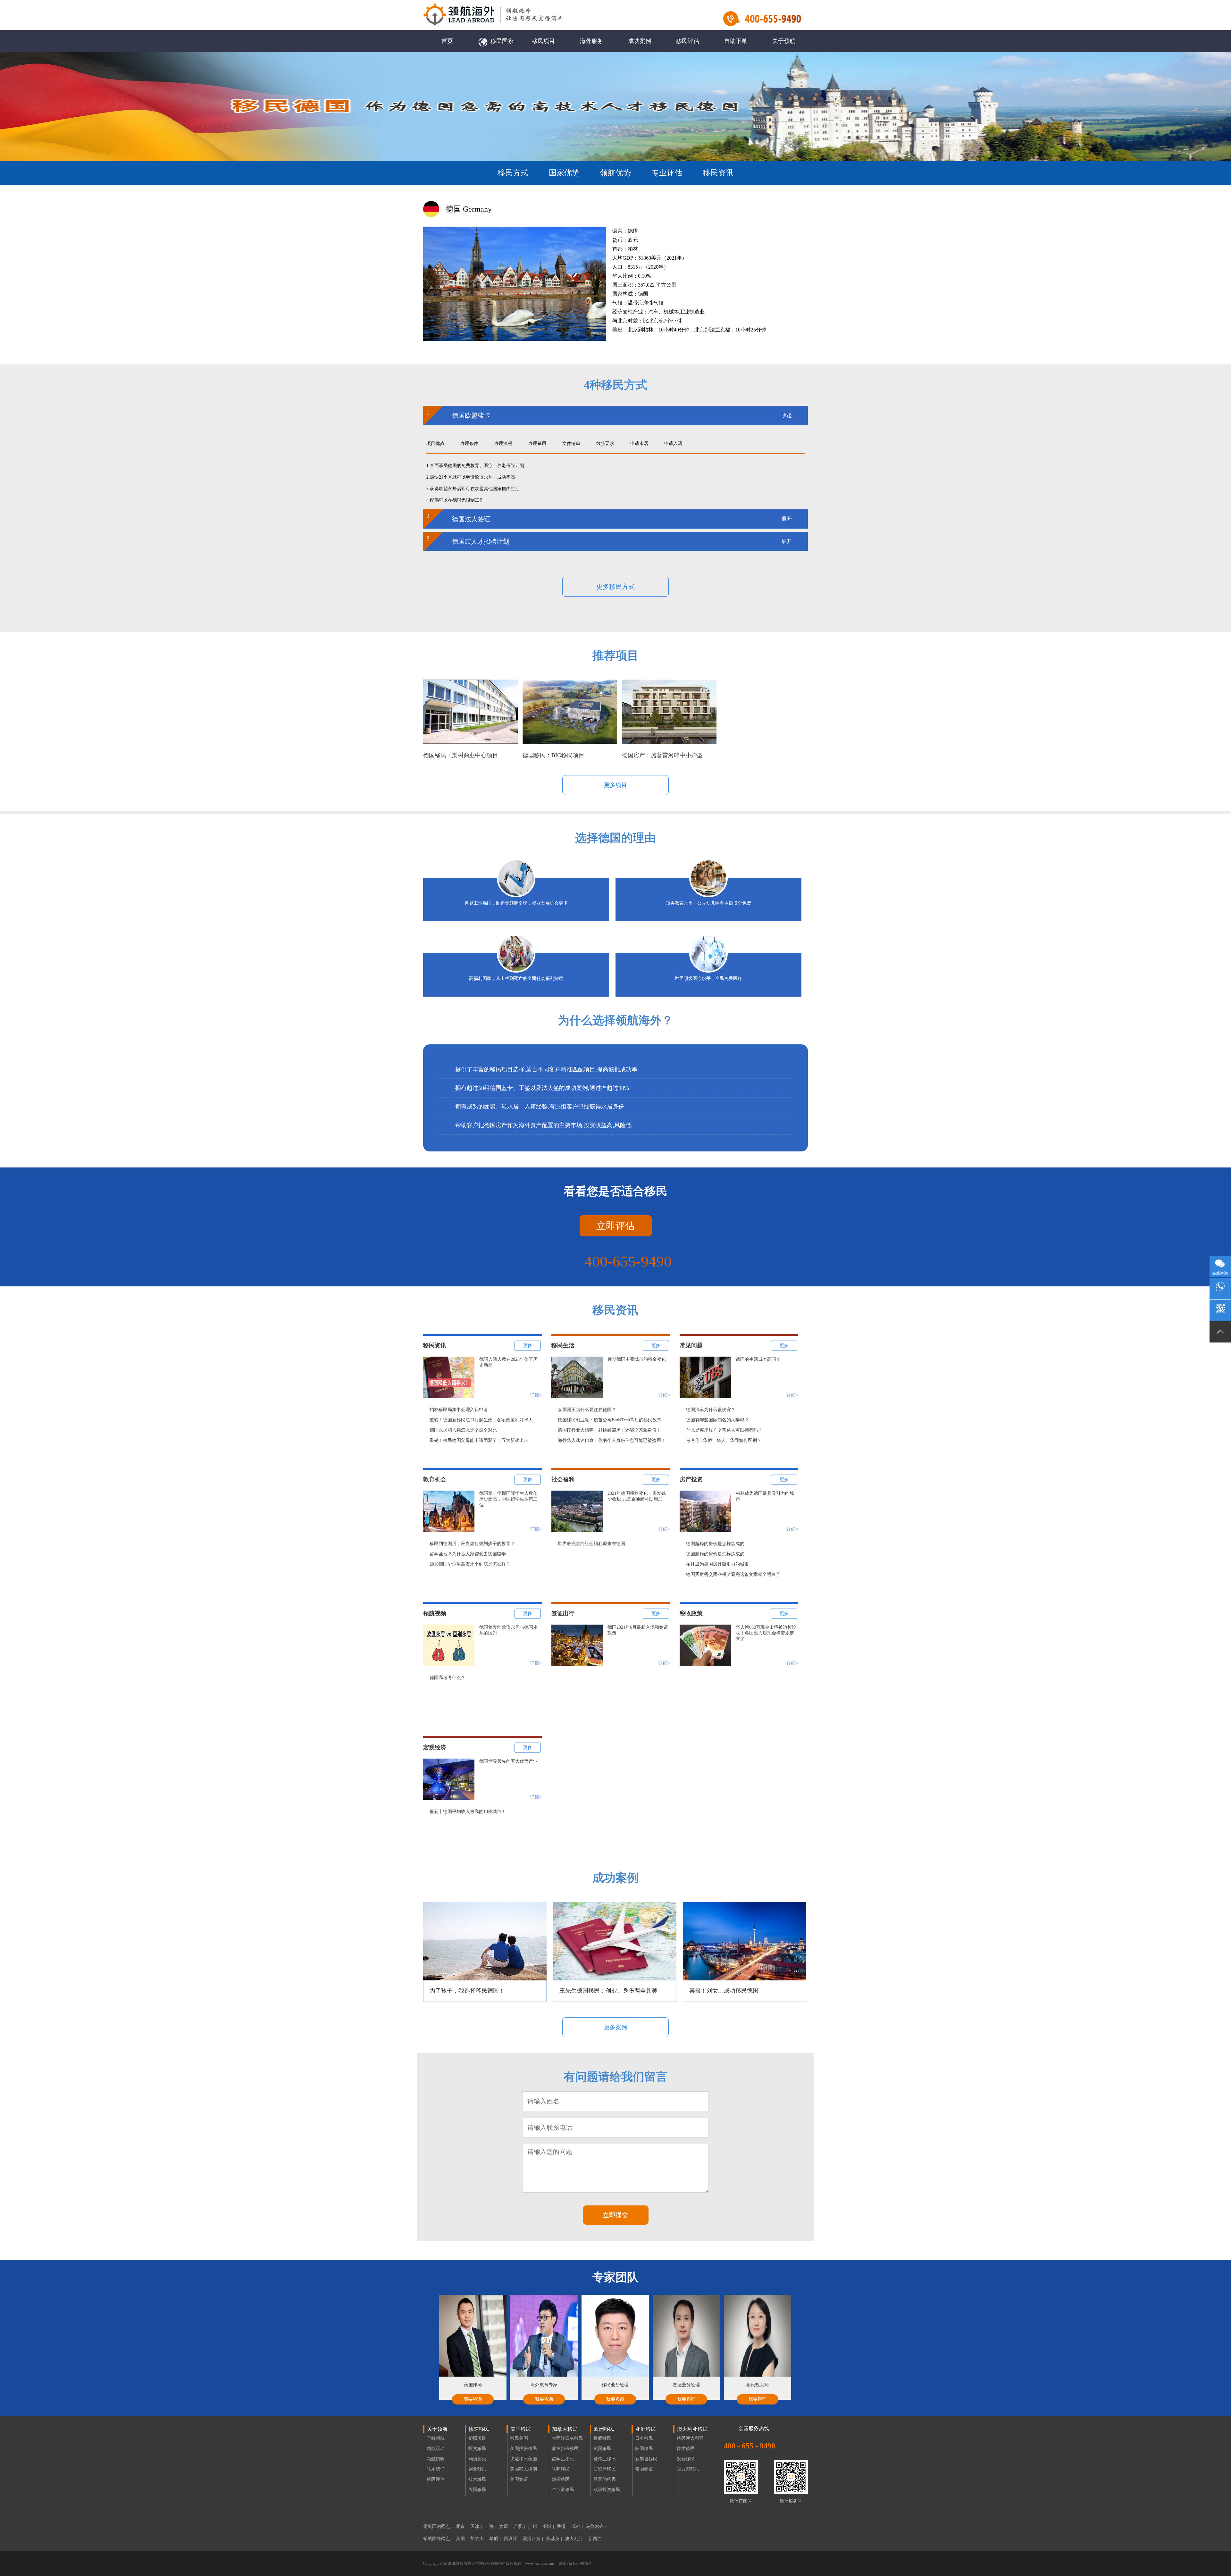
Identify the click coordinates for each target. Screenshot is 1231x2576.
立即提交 (615, 2215)
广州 (534, 2526)
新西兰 (596, 2539)
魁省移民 (561, 2479)
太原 (505, 2526)
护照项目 (477, 2438)
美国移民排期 (523, 2469)
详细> (536, 1395)
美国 (462, 2539)
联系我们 (436, 2469)
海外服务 (591, 41)
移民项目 (543, 41)
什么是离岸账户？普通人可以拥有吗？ (724, 1430)
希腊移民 (602, 2438)
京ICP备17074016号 (575, 2563)
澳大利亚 (575, 2539)
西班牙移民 (605, 2469)
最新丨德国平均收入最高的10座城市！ (468, 1812)
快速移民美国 (523, 2459)
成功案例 (640, 41)
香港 (563, 2526)
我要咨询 (473, 2399)
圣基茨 (554, 2539)
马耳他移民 (605, 2479)
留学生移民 (563, 2459)
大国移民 (477, 2490)
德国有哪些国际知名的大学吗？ (717, 1420)
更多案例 (615, 2027)
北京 (462, 2526)
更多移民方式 (615, 587)
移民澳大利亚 (690, 2438)
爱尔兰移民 (605, 2459)
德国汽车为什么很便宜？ (711, 1410)
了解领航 (436, 2438)
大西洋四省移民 (567, 2438)
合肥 (519, 2526)
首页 (447, 41)
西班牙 (512, 2539)
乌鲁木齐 (596, 2526)
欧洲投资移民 (607, 2490)
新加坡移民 (646, 2459)
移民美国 (519, 2438)
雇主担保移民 (565, 2449)
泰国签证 (644, 2469)
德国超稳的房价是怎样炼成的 (715, 1544)
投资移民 (477, 2449)
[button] (782, 2346)
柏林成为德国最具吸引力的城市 (717, 1564)
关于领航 (784, 41)
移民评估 (688, 41)
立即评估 (615, 1226)
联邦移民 (561, 2469)
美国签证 (519, 2479)
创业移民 (477, 2469)
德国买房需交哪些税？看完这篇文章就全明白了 (733, 1574)
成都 (577, 2526)
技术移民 (477, 2479)
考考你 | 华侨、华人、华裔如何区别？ (724, 1440)
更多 (528, 1346)
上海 (490, 2526)
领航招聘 (436, 2459)
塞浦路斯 (533, 2539)
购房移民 (477, 2459)
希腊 (495, 2539)
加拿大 (478, 2539)
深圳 (548, 2526)
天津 (476, 2526)
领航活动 (436, 2449)
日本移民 (644, 2438)
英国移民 (602, 2449)
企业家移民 (563, 2490)
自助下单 (736, 41)
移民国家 (502, 41)
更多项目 (615, 785)
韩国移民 (644, 2449)
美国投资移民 (523, 2449)
